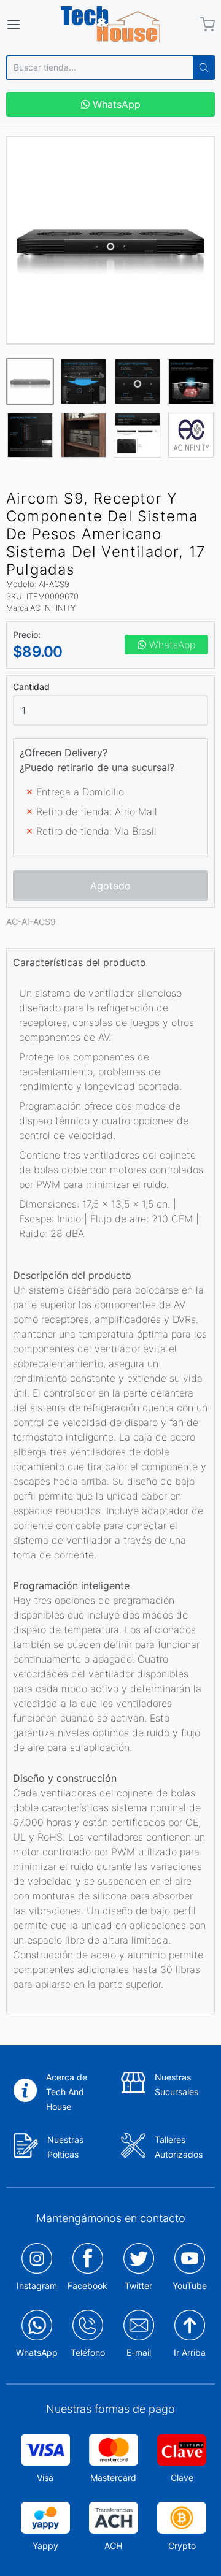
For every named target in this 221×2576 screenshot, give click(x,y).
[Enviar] (204, 67)
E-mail (139, 2352)
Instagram (37, 2286)
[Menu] (27, 25)
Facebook (87, 2286)
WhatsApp (115, 104)
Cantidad (31, 687)
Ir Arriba (190, 2352)
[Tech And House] (110, 25)
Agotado (110, 886)
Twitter (138, 2286)
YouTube (190, 2286)
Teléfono (88, 2352)
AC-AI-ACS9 (31, 922)
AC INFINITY (53, 608)
